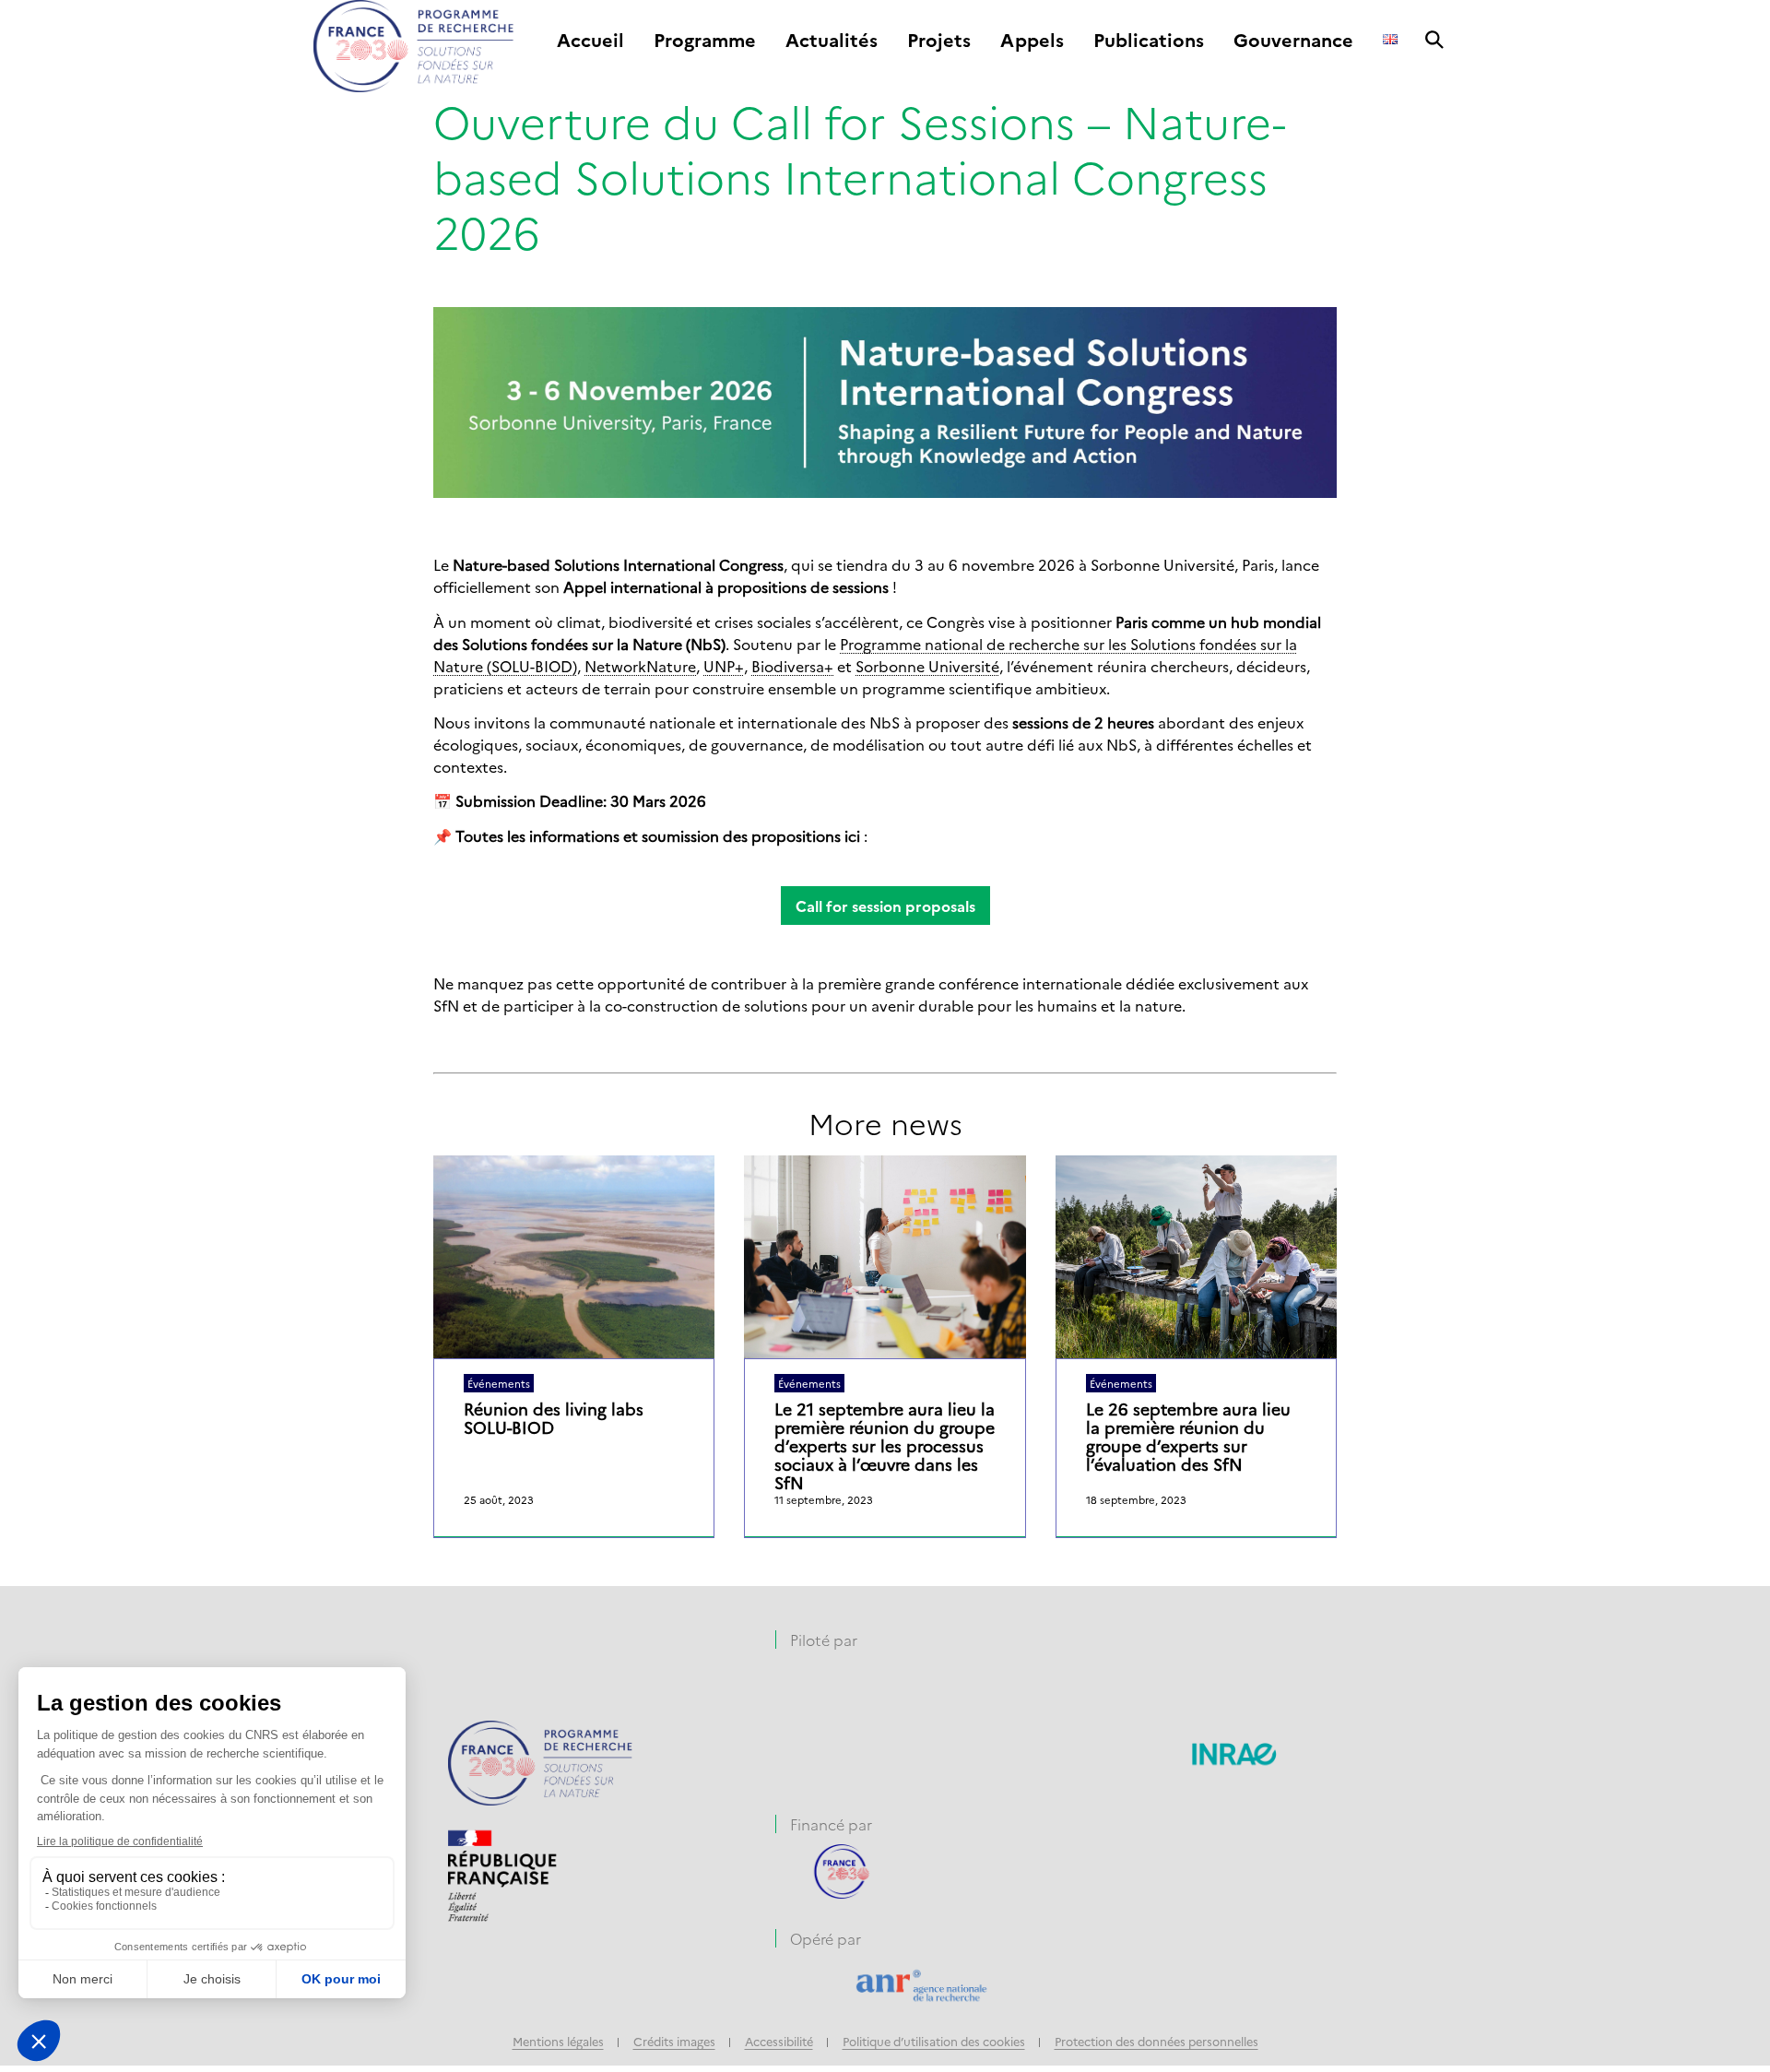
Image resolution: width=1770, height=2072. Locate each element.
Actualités (832, 41)
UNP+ (724, 666)
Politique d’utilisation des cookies (934, 2041)
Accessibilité (779, 2041)
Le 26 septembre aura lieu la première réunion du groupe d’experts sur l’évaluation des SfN (1188, 1437)
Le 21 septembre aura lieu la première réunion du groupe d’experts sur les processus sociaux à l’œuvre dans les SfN (885, 1446)
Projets (939, 41)
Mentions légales (558, 2041)
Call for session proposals (885, 906)
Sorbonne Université (927, 666)
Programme (705, 41)
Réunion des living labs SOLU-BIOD (554, 1418)
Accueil (590, 41)
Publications (1149, 41)
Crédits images (674, 2041)
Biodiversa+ (792, 666)
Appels (1032, 41)
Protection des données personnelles (1156, 2041)
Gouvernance (1293, 41)
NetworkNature (640, 666)
